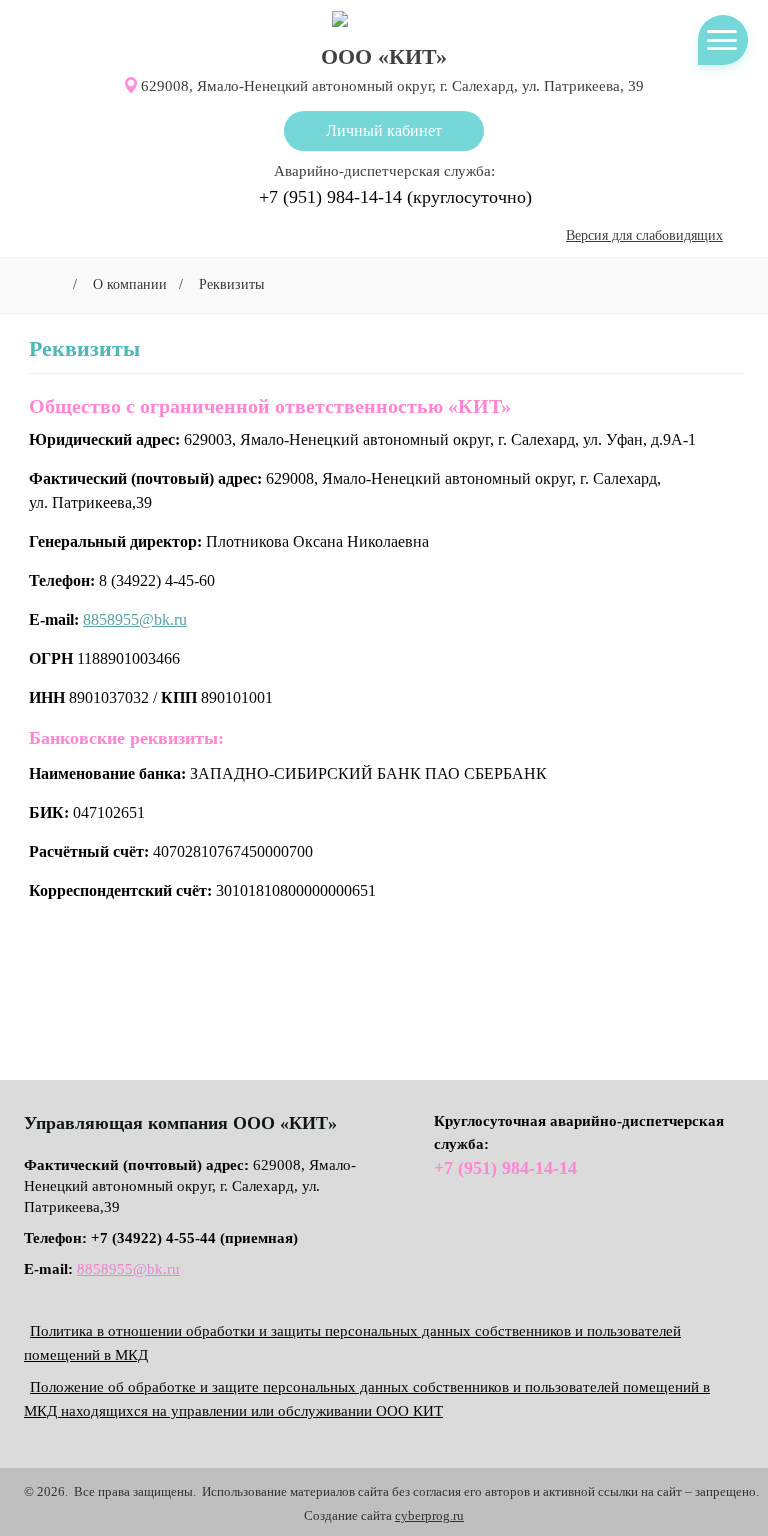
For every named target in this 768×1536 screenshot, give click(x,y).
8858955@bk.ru (135, 619)
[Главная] (51, 284)
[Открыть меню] (722, 40)
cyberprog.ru (429, 1515)
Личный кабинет (384, 130)
